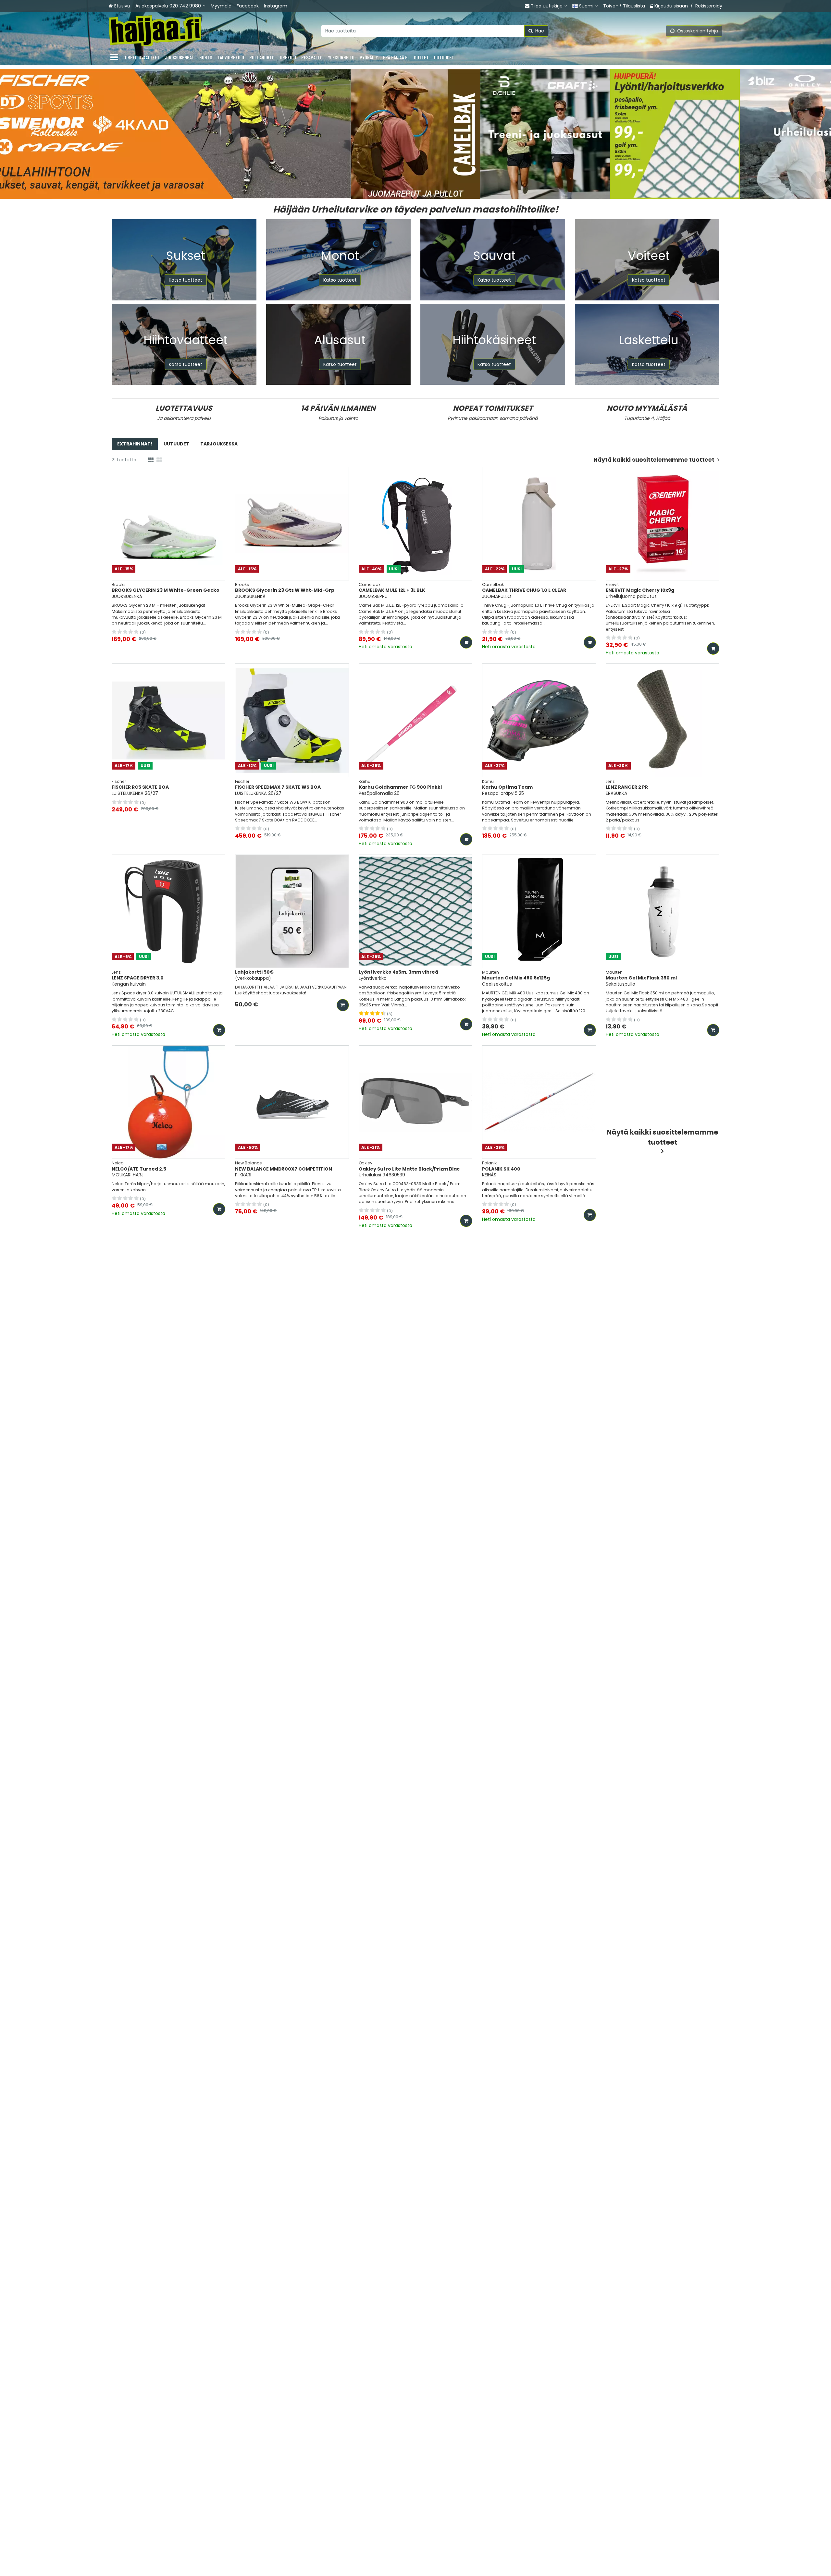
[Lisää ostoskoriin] (466, 642)
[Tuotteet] (114, 57)
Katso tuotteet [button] (186, 280)
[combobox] (435, 31)
